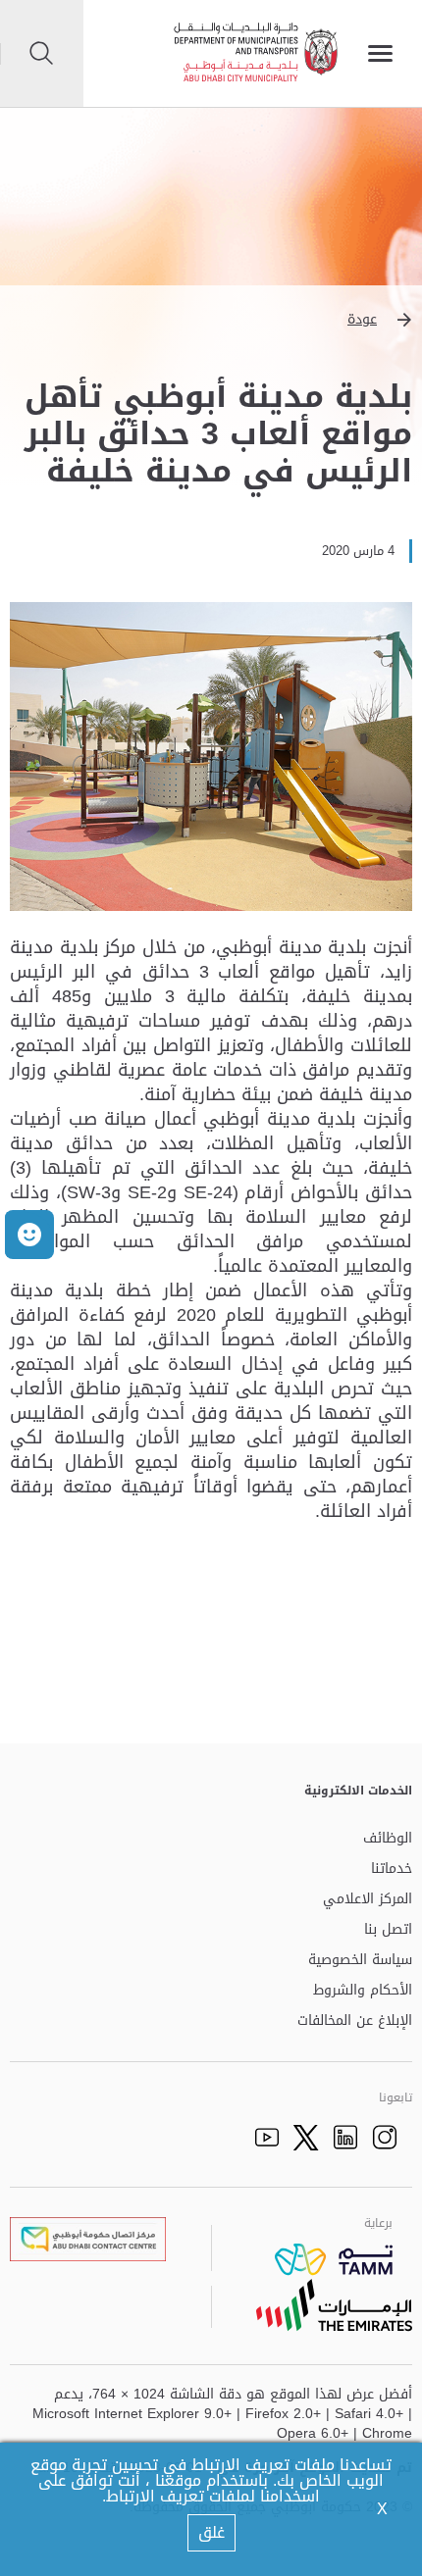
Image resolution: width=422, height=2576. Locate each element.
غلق (211, 2532)
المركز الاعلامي (368, 1900)
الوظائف (388, 1839)
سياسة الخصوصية (360, 1961)
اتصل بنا (388, 1930)
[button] (211, 320)
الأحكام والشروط (363, 1991)
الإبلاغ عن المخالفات (355, 2021)
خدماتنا (392, 1869)
